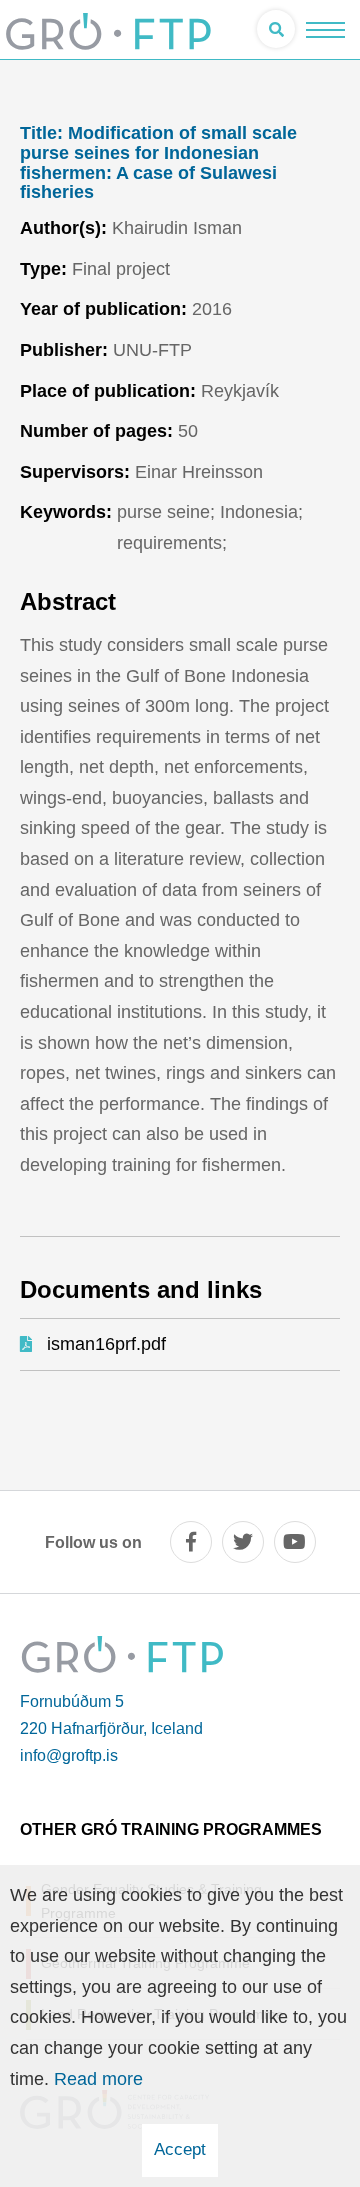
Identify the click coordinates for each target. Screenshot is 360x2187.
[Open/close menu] (325, 29)
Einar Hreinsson (199, 472)
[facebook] (191, 1542)
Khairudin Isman (177, 228)
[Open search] (276, 29)
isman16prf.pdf (106, 1344)
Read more (98, 2079)
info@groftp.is (69, 1755)
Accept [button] (180, 2149)
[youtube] (295, 1542)
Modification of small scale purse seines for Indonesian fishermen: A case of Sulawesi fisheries (158, 163)
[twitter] (243, 1542)
